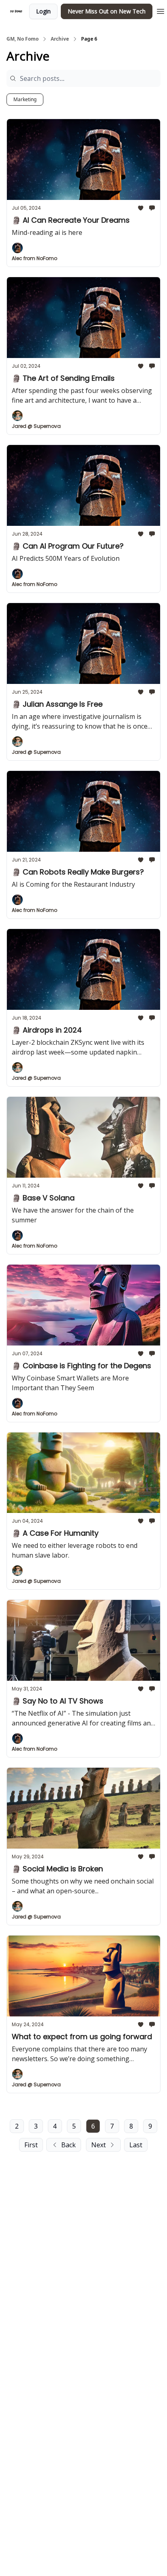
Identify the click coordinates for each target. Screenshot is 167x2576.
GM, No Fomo (22, 39)
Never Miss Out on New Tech (107, 11)
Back (69, 2145)
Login (43, 11)
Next (98, 2145)
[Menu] (161, 10)
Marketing (25, 99)
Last (136, 2145)
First (31, 2145)
